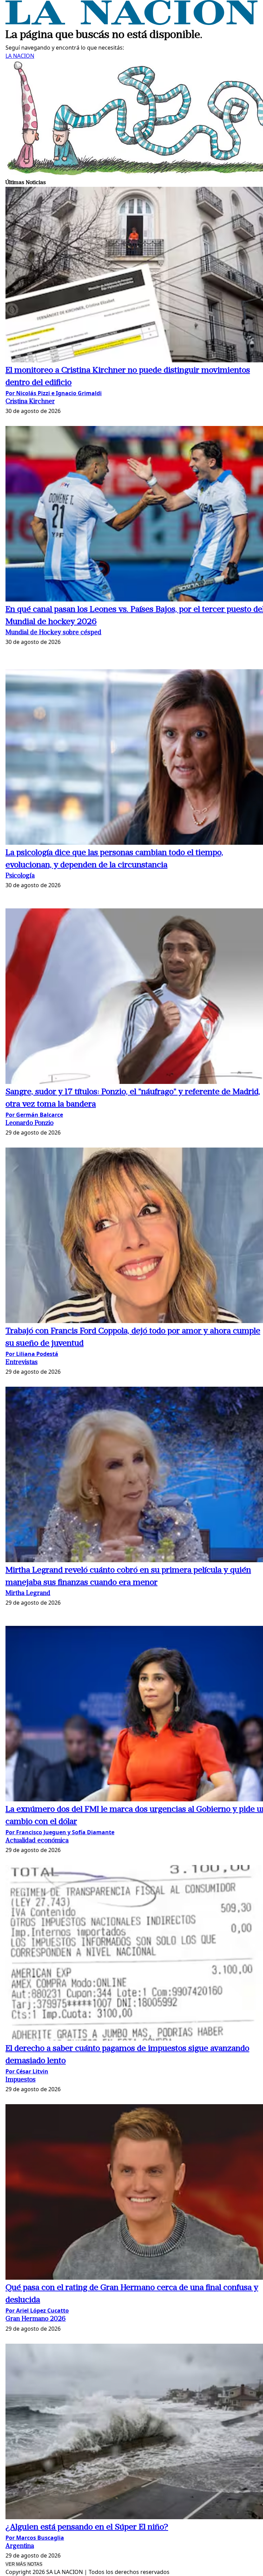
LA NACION (20, 56)
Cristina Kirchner (30, 402)
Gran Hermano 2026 (36, 2319)
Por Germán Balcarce (34, 1115)
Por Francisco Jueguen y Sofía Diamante (60, 1832)
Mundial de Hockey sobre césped (53, 633)
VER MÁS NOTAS (24, 2564)
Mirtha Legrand (28, 1594)
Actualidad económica (37, 1841)
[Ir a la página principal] (131, 23)
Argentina (20, 2546)
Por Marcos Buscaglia (35, 2538)
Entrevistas (22, 1363)
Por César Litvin (27, 2071)
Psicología (20, 876)
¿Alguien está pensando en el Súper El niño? (87, 2527)
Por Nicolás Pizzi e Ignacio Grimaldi (54, 393)
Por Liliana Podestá (32, 1354)
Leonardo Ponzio (29, 1123)
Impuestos (21, 2080)
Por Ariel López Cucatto (37, 2310)
